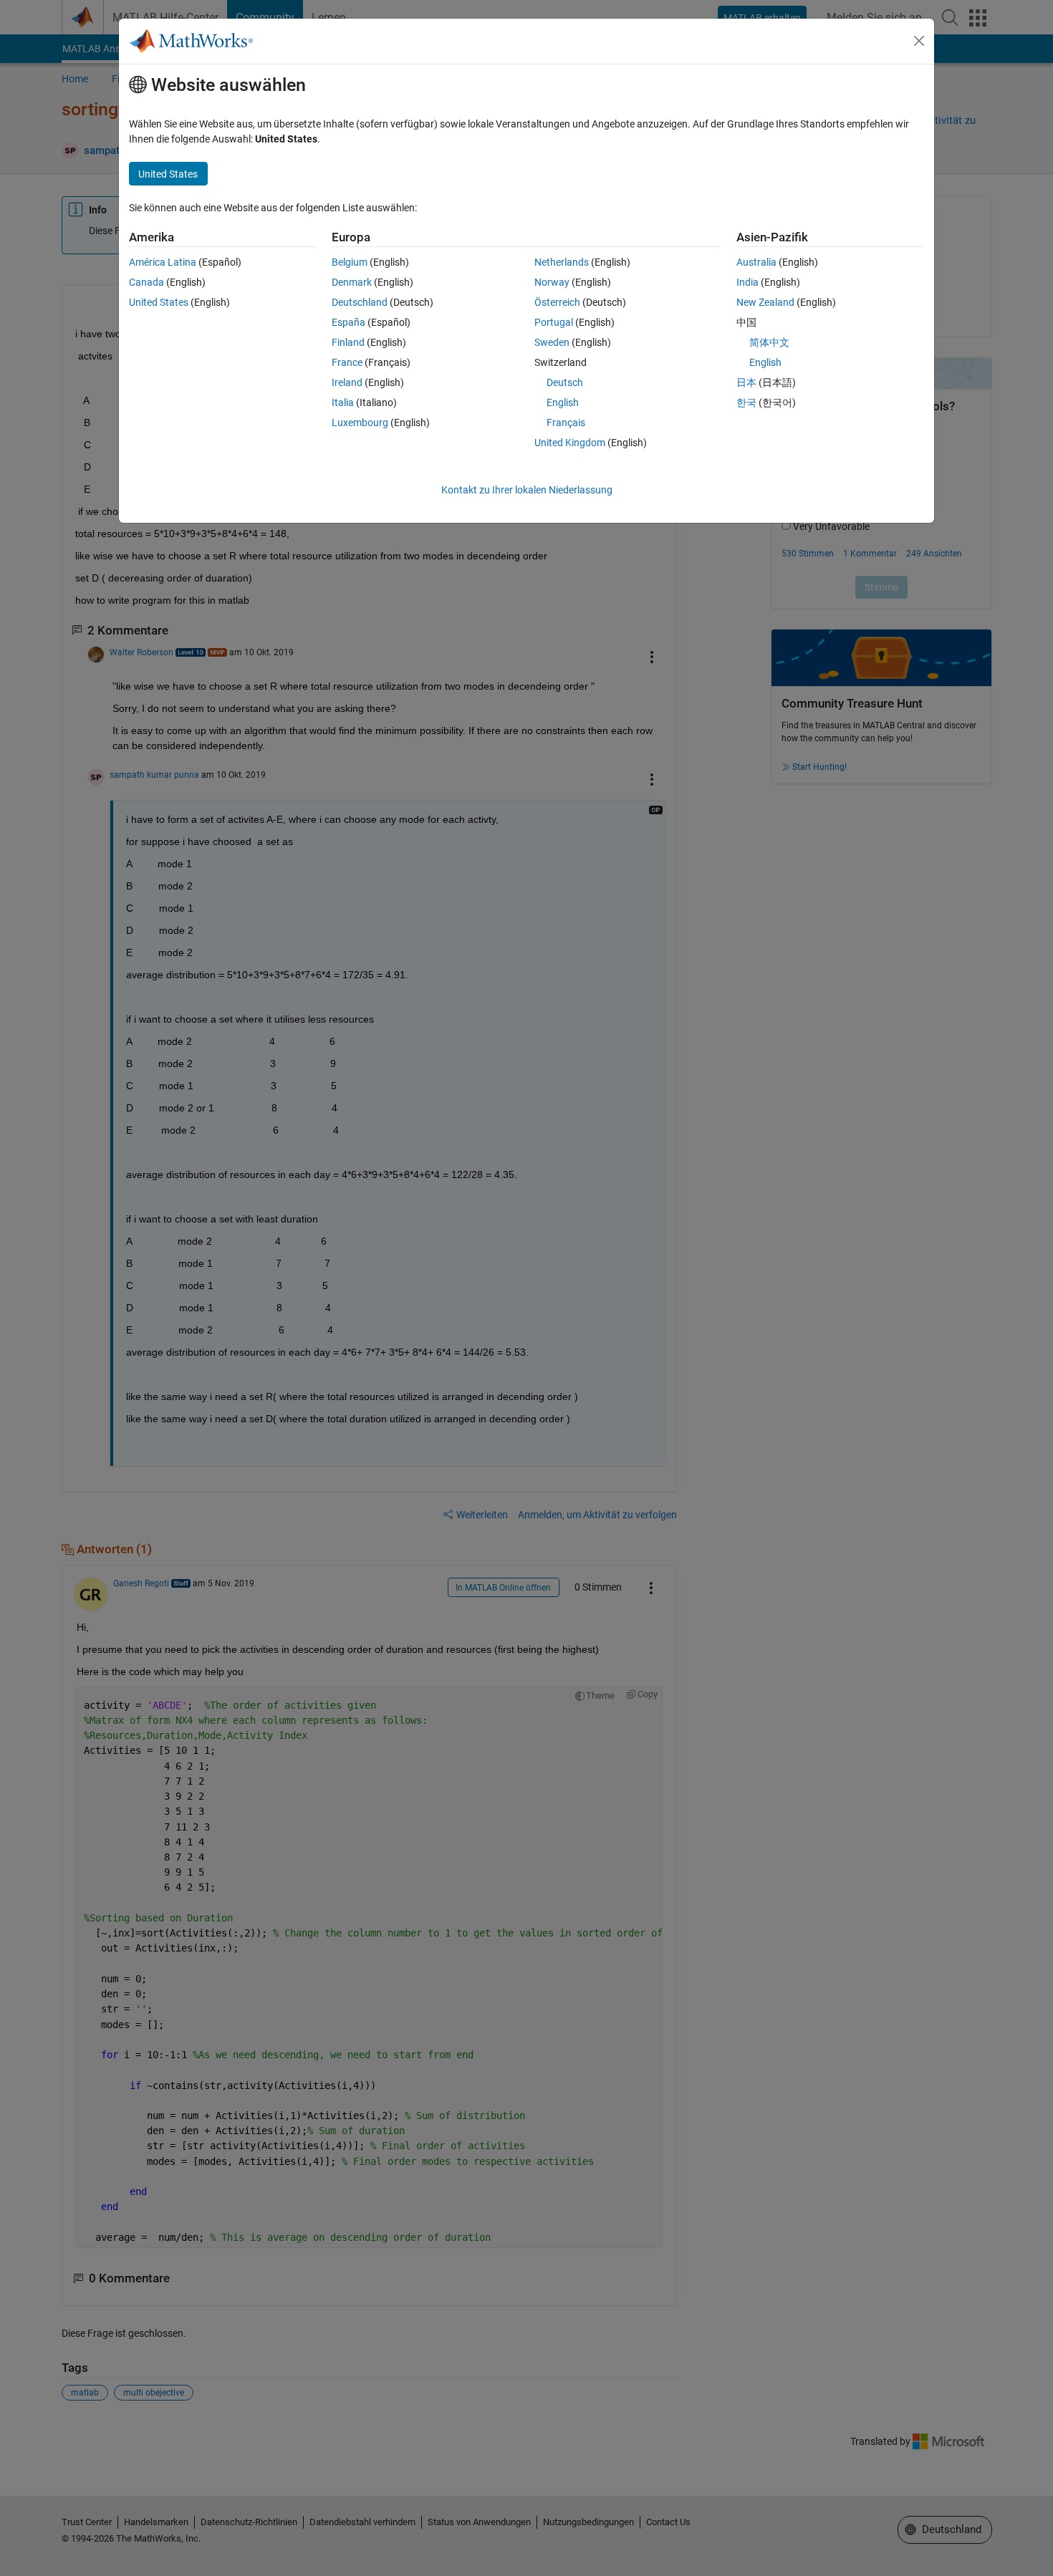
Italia (343, 402)
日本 (746, 382)
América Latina (163, 262)
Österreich (557, 302)
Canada (146, 282)
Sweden (552, 342)
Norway (552, 282)
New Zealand (765, 302)
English (563, 402)
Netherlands (562, 262)
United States (159, 302)
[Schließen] (919, 41)
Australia (756, 262)
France (347, 362)
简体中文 (769, 342)
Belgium (350, 262)
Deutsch (565, 382)
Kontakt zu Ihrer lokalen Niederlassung (527, 490)
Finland (348, 342)
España (348, 322)
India (747, 282)
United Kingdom (570, 443)
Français (566, 423)
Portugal (554, 322)
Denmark (352, 282)
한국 (746, 402)
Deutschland (360, 302)
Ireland (347, 382)
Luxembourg (360, 423)
